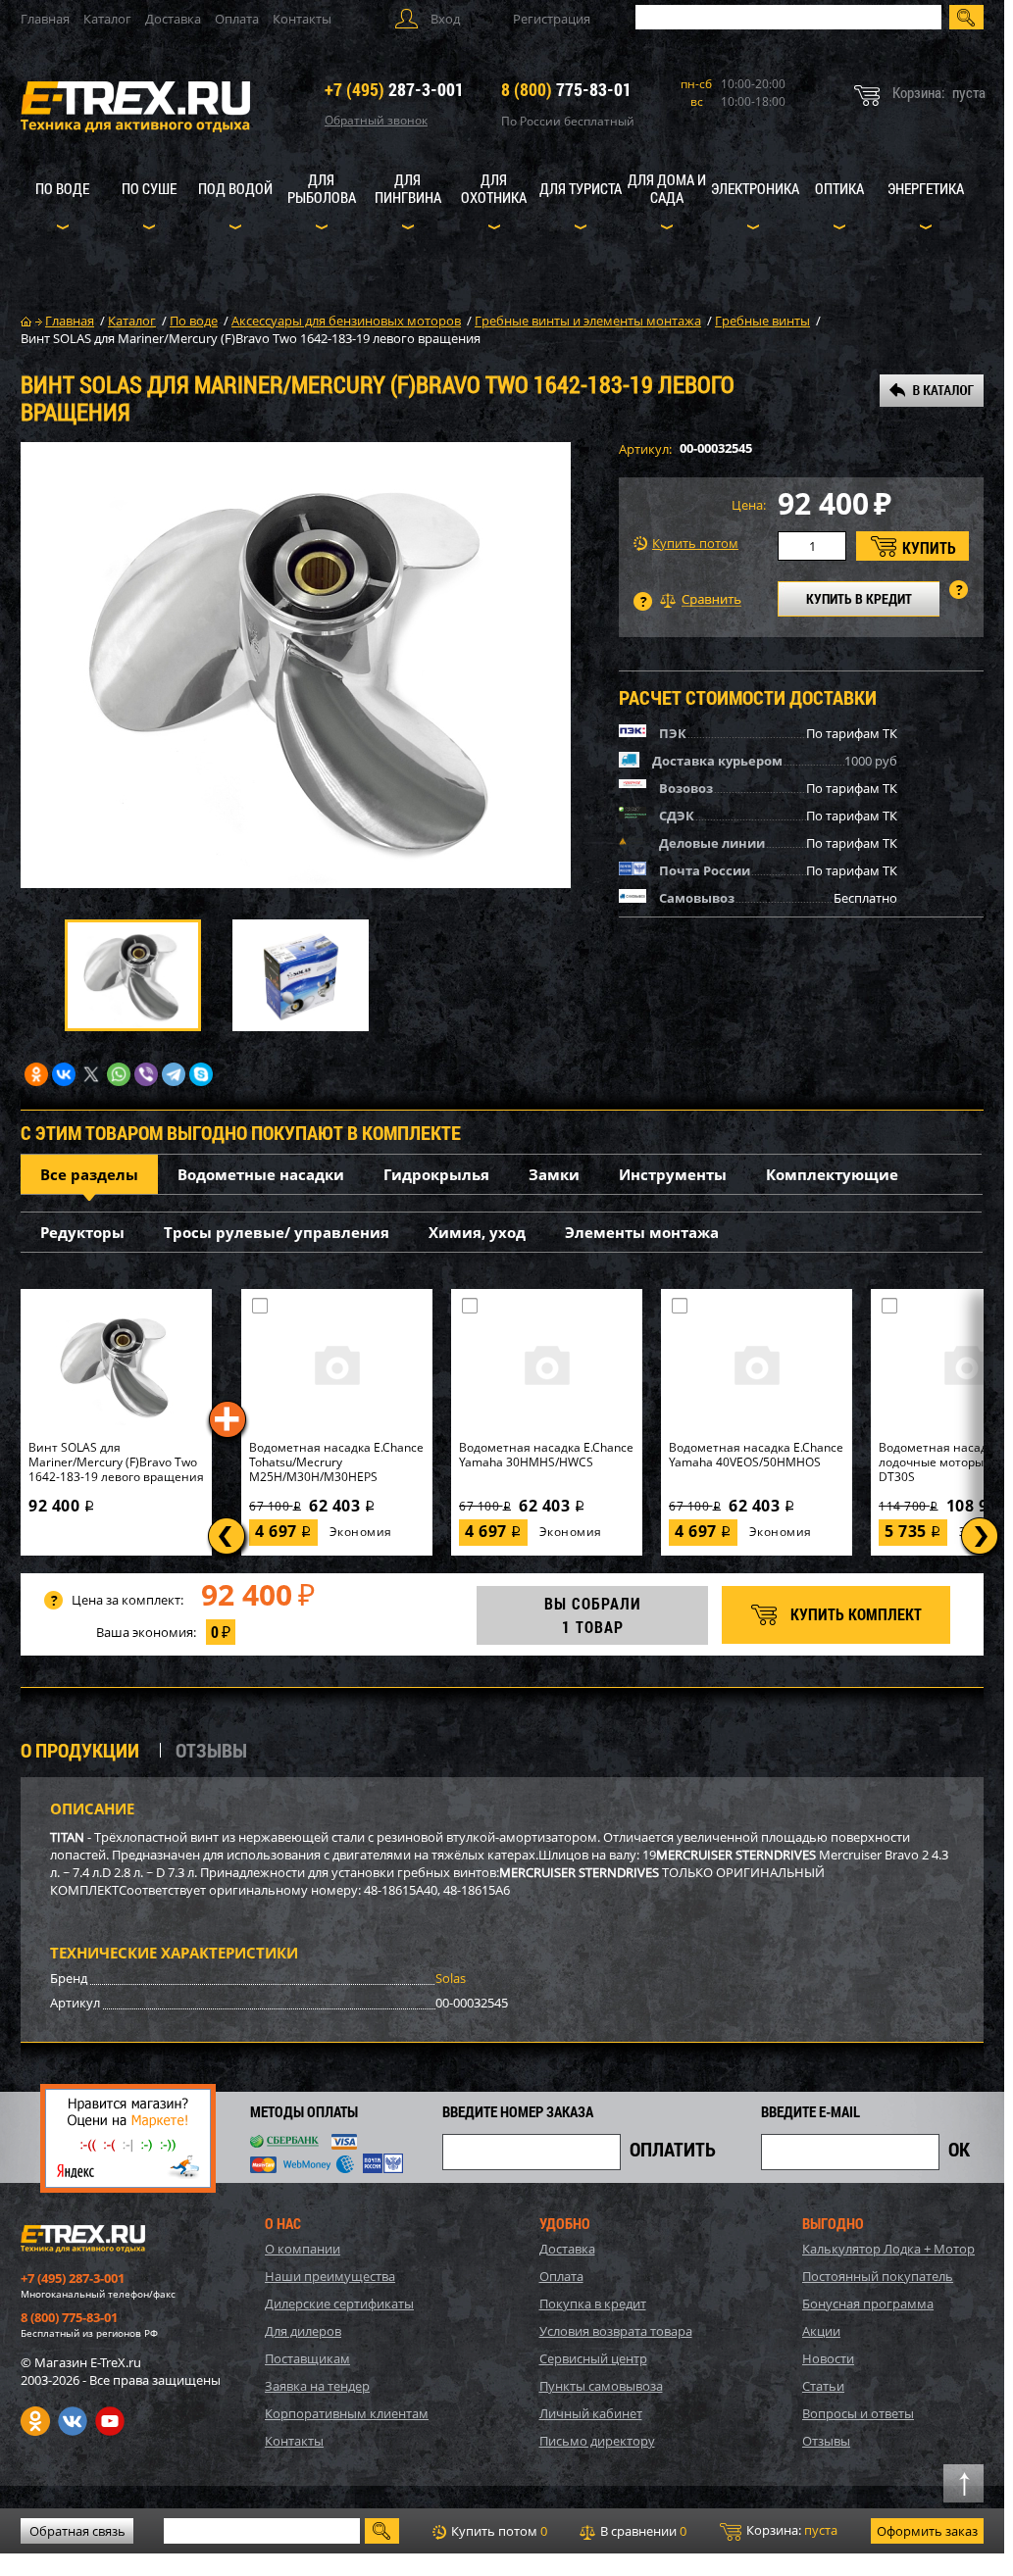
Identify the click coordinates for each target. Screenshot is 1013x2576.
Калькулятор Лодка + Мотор (888, 2249)
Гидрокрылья (436, 1174)
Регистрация (552, 19)
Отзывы (826, 2441)
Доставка (173, 19)
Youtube (110, 2421)
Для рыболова (322, 188)
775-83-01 (566, 89)
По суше (149, 188)
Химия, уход (477, 1232)
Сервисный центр (593, 2358)
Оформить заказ (927, 2531)
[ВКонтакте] (64, 1074)
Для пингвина (408, 188)
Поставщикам (307, 2358)
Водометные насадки (261, 1174)
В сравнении (642, 2531)
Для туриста (581, 188)
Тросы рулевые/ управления (277, 1232)
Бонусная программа (868, 2304)
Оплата (237, 19)
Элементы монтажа (642, 1232)
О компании (303, 2249)
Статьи (823, 2386)
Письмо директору (597, 2441)
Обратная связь (77, 2531)
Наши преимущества (330, 2276)
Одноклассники (35, 2421)
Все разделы (89, 1174)
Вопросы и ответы (858, 2413)
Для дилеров (303, 2331)
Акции (821, 2331)
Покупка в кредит (593, 2304)
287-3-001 (394, 89)
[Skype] (201, 1074)
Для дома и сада (667, 188)
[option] (296, 665)
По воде (62, 188)
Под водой (235, 188)
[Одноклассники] (36, 1074)
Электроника (755, 188)
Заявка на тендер (317, 2386)
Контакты (302, 19)
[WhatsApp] (119, 1074)
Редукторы (82, 1232)
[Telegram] (174, 1074)
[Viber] (146, 1074)
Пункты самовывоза (601, 2386)
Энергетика (926, 188)
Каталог (107, 19)
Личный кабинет (591, 2413)
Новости (828, 2358)
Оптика (839, 188)
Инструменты (673, 1174)
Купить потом (695, 544)
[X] (91, 1074)
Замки (554, 1174)
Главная (45, 19)
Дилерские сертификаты (339, 2304)
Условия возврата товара (616, 2331)
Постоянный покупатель (878, 2276)
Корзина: (790, 2530)
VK (73, 2421)
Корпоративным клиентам (347, 2413)
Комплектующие (832, 1174)
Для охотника (494, 188)
